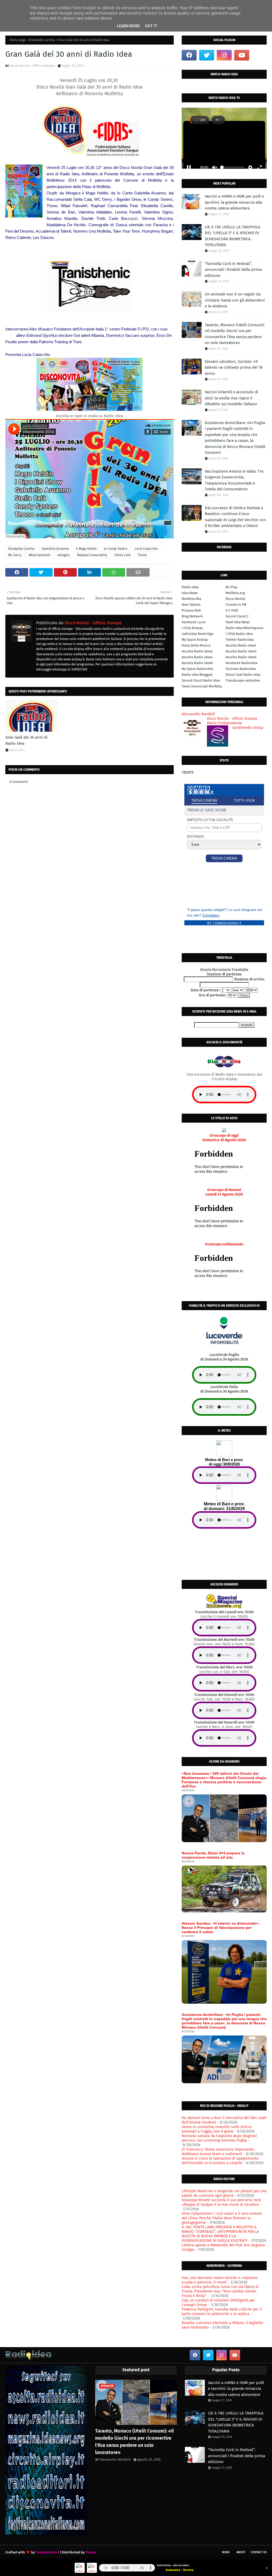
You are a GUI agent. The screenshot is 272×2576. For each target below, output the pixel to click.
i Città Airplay (192, 628)
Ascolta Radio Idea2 (197, 651)
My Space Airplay (195, 640)
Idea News (190, 593)
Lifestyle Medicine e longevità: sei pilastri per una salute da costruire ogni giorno (224, 2193)
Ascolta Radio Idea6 (197, 663)
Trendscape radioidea (243, 680)
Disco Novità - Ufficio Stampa (33, 66)
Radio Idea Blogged (197, 675)
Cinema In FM (236, 605)
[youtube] (242, 55)
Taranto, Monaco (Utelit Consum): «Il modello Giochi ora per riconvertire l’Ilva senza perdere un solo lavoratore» (235, 334)
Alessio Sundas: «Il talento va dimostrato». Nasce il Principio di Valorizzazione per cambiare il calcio (221, 1928)
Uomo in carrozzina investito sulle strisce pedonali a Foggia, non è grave (217, 2129)
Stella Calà (123, 555)
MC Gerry (15, 555)
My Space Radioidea (197, 669)
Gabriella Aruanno (55, 549)
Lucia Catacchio (146, 549)
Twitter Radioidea (240, 640)
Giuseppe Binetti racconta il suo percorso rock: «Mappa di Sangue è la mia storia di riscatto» (222, 2202)
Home (226, 2552)
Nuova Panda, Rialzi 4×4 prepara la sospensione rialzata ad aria (213, 1855)
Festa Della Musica (196, 645)
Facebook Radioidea (241, 663)
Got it (151, 26)
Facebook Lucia (194, 622)
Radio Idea (190, 587)
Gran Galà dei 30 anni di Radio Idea (26, 740)
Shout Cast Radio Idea (243, 675)
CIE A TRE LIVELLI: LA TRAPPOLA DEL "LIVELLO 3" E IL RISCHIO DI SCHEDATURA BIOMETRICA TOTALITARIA (233, 236)
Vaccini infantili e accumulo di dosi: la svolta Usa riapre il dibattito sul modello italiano (231, 398)
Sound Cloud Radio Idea (201, 680)
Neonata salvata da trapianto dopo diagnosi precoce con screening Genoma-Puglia (219, 2138)
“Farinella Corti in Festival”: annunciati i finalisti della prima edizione (233, 270)
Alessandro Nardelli (115, 2459)
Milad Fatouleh (39, 555)
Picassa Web (191, 610)
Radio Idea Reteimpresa (244, 628)
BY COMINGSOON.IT (224, 923)
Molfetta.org (235, 593)
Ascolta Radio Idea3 (241, 651)
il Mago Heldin (86, 549)
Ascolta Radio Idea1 (241, 645)
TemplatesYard (47, 2552)
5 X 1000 (232, 610)
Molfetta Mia (192, 599)
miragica (64, 555)
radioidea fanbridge (197, 634)
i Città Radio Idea (239, 634)
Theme (91, 2552)
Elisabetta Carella (42, 40)
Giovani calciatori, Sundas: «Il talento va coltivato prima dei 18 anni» (234, 367)
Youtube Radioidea (241, 669)
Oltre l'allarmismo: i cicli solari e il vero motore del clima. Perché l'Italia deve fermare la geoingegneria (222, 2218)
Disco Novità (235, 599)
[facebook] (189, 55)
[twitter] (207, 55)
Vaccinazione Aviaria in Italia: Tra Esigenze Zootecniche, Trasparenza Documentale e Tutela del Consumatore (234, 480)
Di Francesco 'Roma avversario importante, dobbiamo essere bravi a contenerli (218, 2152)
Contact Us (259, 2552)
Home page (18, 40)
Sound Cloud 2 (237, 616)
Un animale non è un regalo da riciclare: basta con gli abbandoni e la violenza (235, 300)
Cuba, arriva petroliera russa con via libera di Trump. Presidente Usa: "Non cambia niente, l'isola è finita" (220, 2291)
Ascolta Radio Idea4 (197, 657)
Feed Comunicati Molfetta (202, 686)
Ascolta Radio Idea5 (241, 657)
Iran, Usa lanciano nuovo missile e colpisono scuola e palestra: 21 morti (220, 2280)
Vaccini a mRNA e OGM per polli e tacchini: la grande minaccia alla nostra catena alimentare (234, 202)
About (241, 2552)
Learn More (128, 26)
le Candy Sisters (116, 549)
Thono (142, 555)
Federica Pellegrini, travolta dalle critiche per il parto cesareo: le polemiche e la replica (222, 2312)
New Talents (191, 605)
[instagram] (224, 55)
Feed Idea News (238, 622)
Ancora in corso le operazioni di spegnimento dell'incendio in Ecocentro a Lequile (220, 2161)
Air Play (231, 587)
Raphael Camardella (92, 555)
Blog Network (192, 616)
